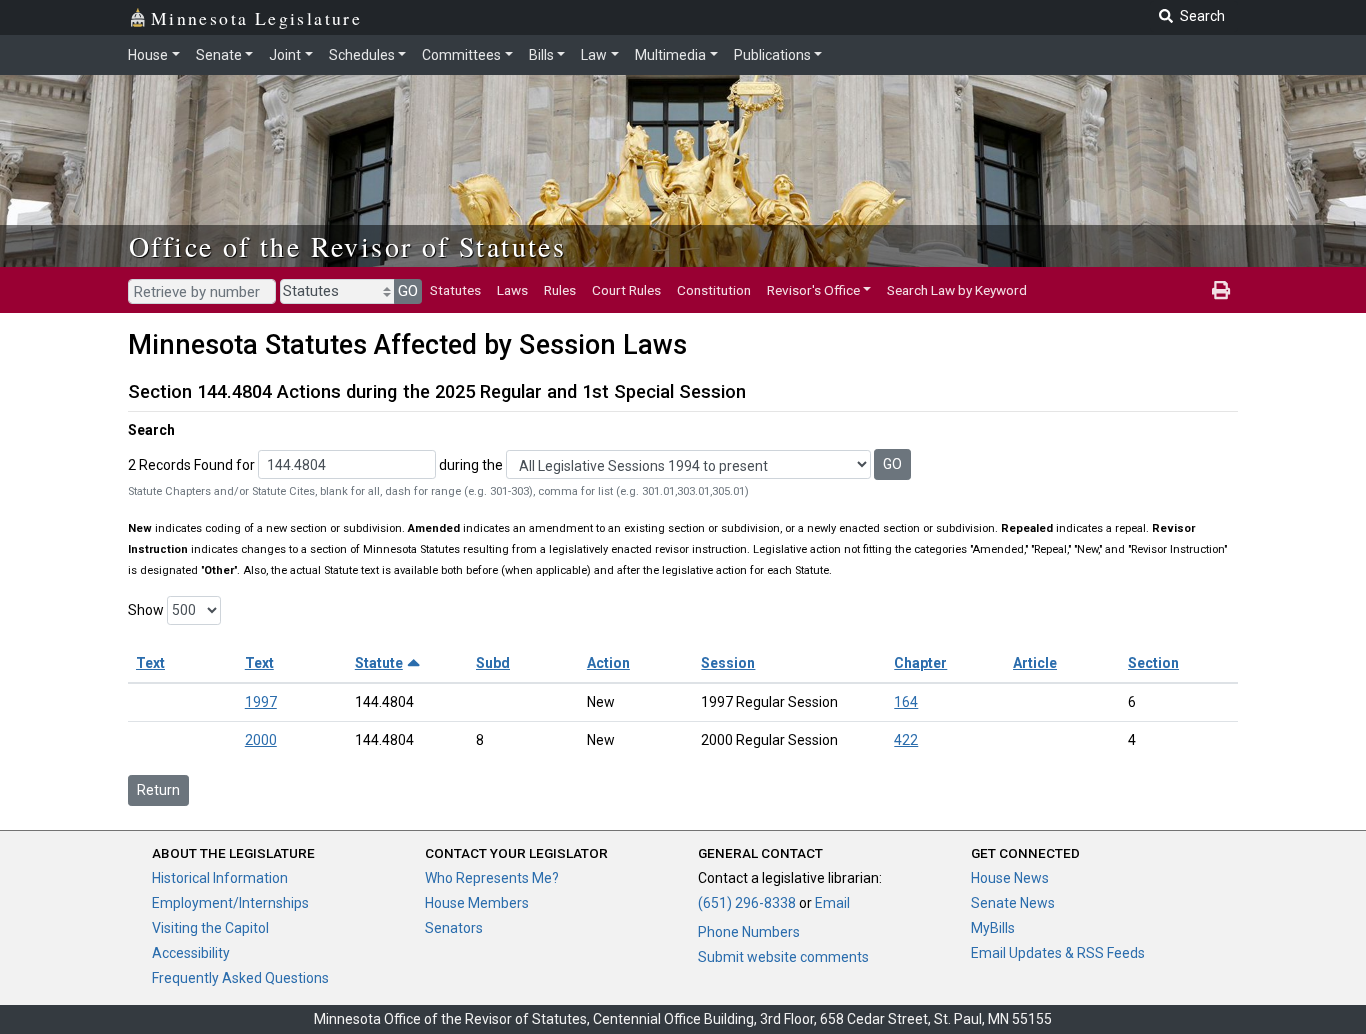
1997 (261, 702)
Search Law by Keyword (957, 290)
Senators (454, 928)
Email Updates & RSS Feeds (1058, 953)
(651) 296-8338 (747, 903)
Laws (512, 290)
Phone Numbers (749, 932)
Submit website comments (783, 957)
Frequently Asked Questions (240, 978)
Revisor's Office (813, 290)
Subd (493, 663)
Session (728, 663)
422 (906, 740)
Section (1153, 663)
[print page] (1221, 290)
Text (150, 663)
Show (146, 610)
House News (1010, 878)
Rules (560, 290)
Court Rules (626, 290)
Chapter (920, 663)
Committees (461, 55)
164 (906, 702)
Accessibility (191, 953)
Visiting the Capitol (210, 928)
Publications (772, 55)
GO (408, 291)
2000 (261, 740)
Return (158, 790)
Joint (285, 55)
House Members (477, 903)
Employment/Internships (230, 903)
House (148, 55)
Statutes (455, 290)
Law (594, 55)
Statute (379, 663)
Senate (219, 55)
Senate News (1013, 903)
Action (608, 663)
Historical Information (220, 878)
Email (832, 903)
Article (1035, 663)
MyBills (993, 928)
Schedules (362, 55)
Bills (541, 55)
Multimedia (670, 55)
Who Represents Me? (492, 878)
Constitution (714, 290)
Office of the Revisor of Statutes (347, 246)
